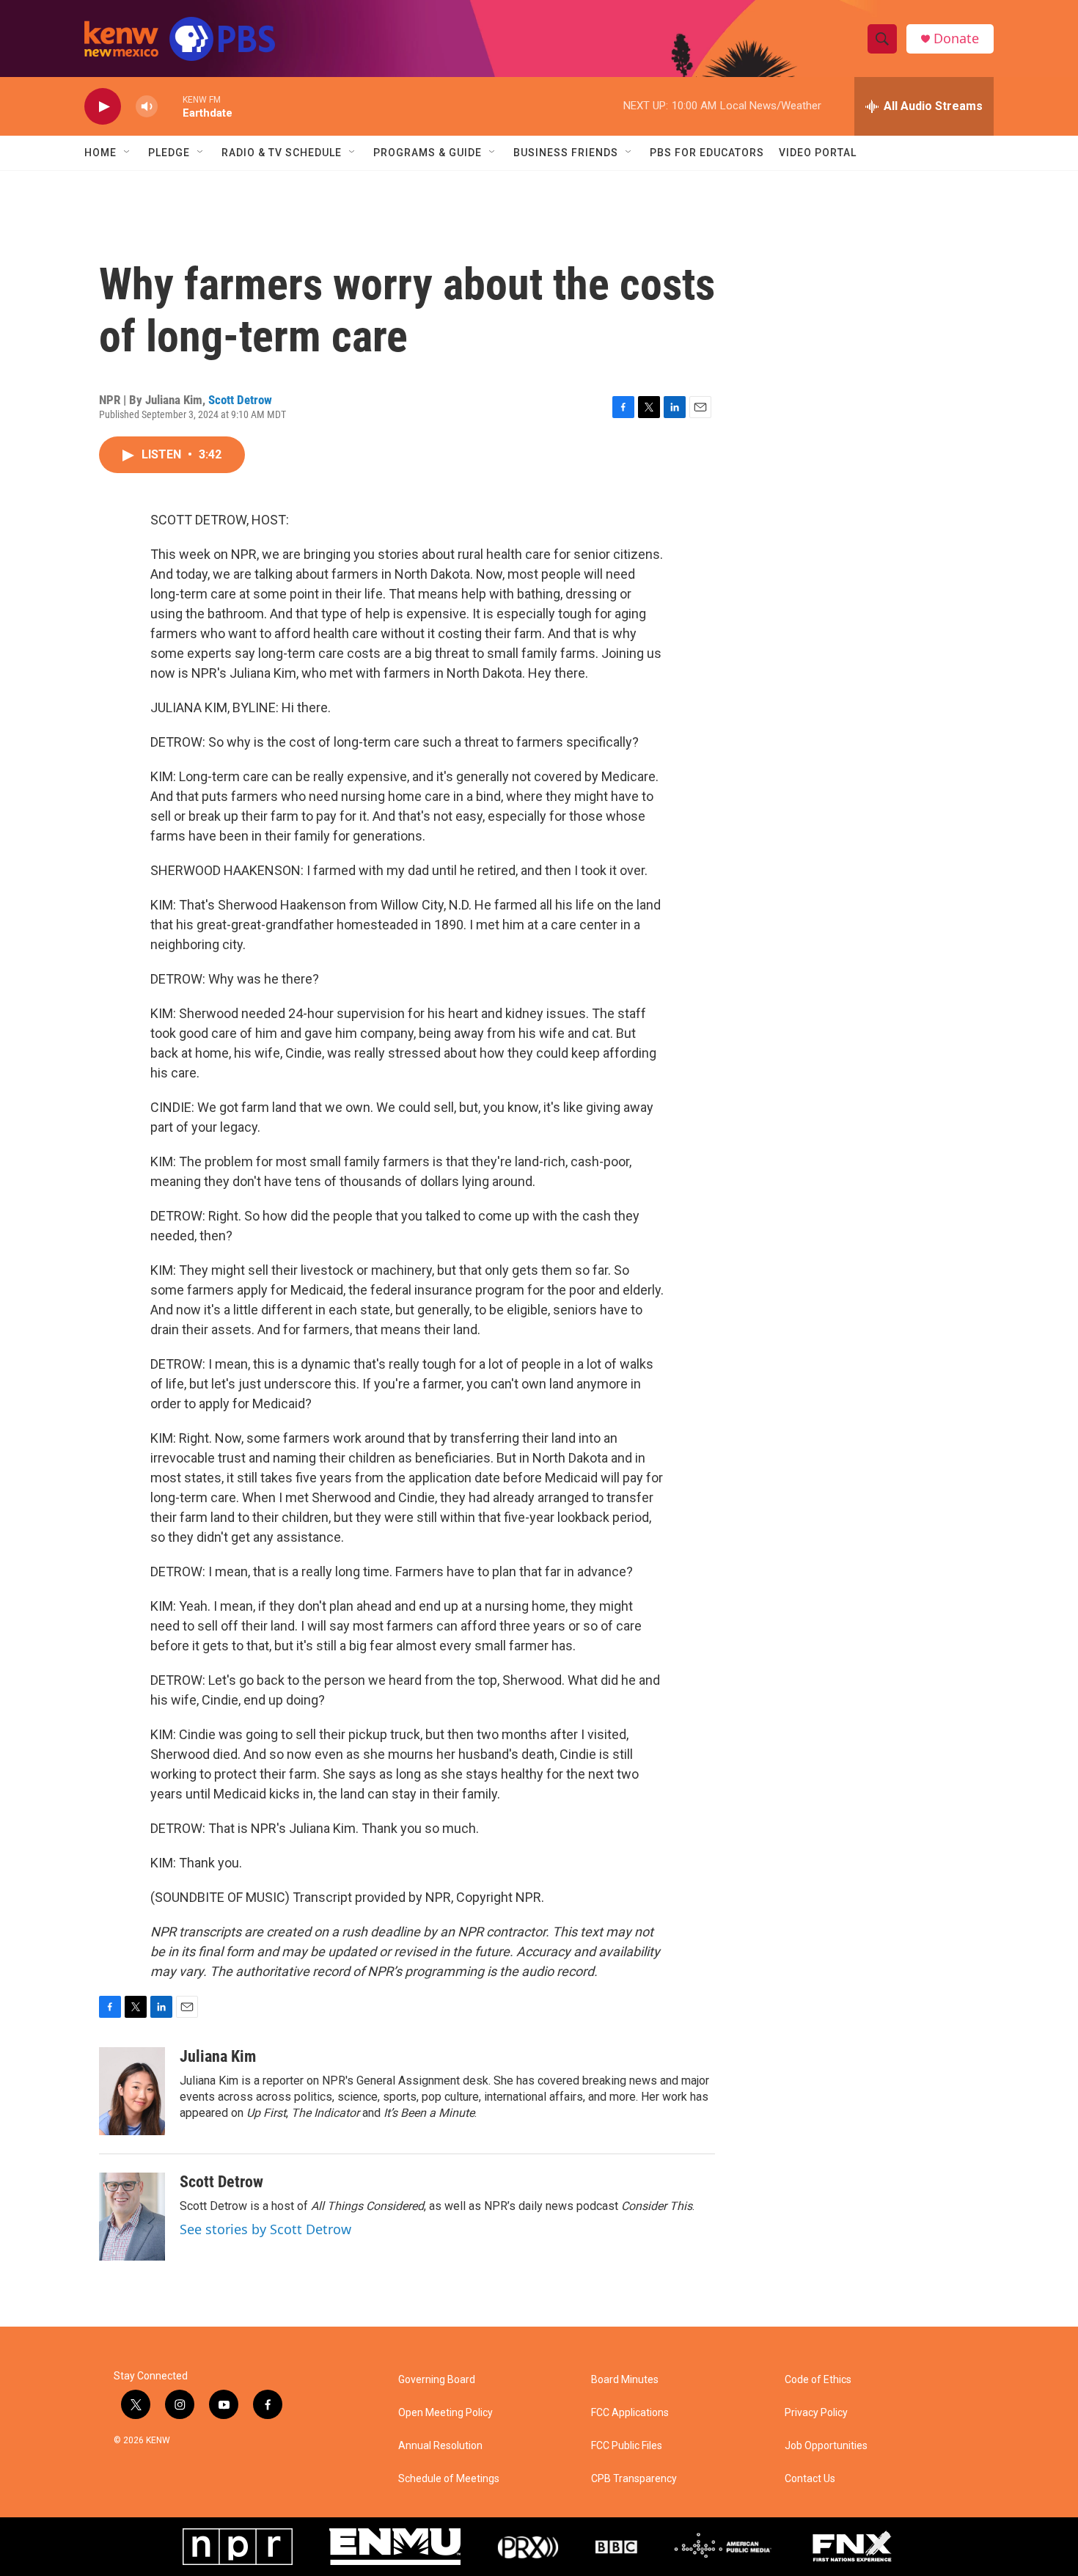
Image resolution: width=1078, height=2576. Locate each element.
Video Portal (818, 153)
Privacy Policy (816, 2413)
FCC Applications (630, 2413)
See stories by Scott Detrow (265, 2229)
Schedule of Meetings (449, 2479)
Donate (956, 39)
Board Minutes (625, 2380)
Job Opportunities (826, 2446)
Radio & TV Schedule (282, 153)
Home (100, 153)
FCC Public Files (627, 2446)
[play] (103, 107)
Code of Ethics (818, 2380)
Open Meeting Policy (445, 2413)
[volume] (147, 107)
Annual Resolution (440, 2446)
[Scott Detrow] (132, 2217)
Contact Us (810, 2479)
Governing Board (437, 2380)
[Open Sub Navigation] (128, 153)
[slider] (170, 106)
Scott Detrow (240, 400)
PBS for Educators (707, 153)
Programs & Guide (428, 153)
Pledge (169, 153)
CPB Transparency (634, 2479)
